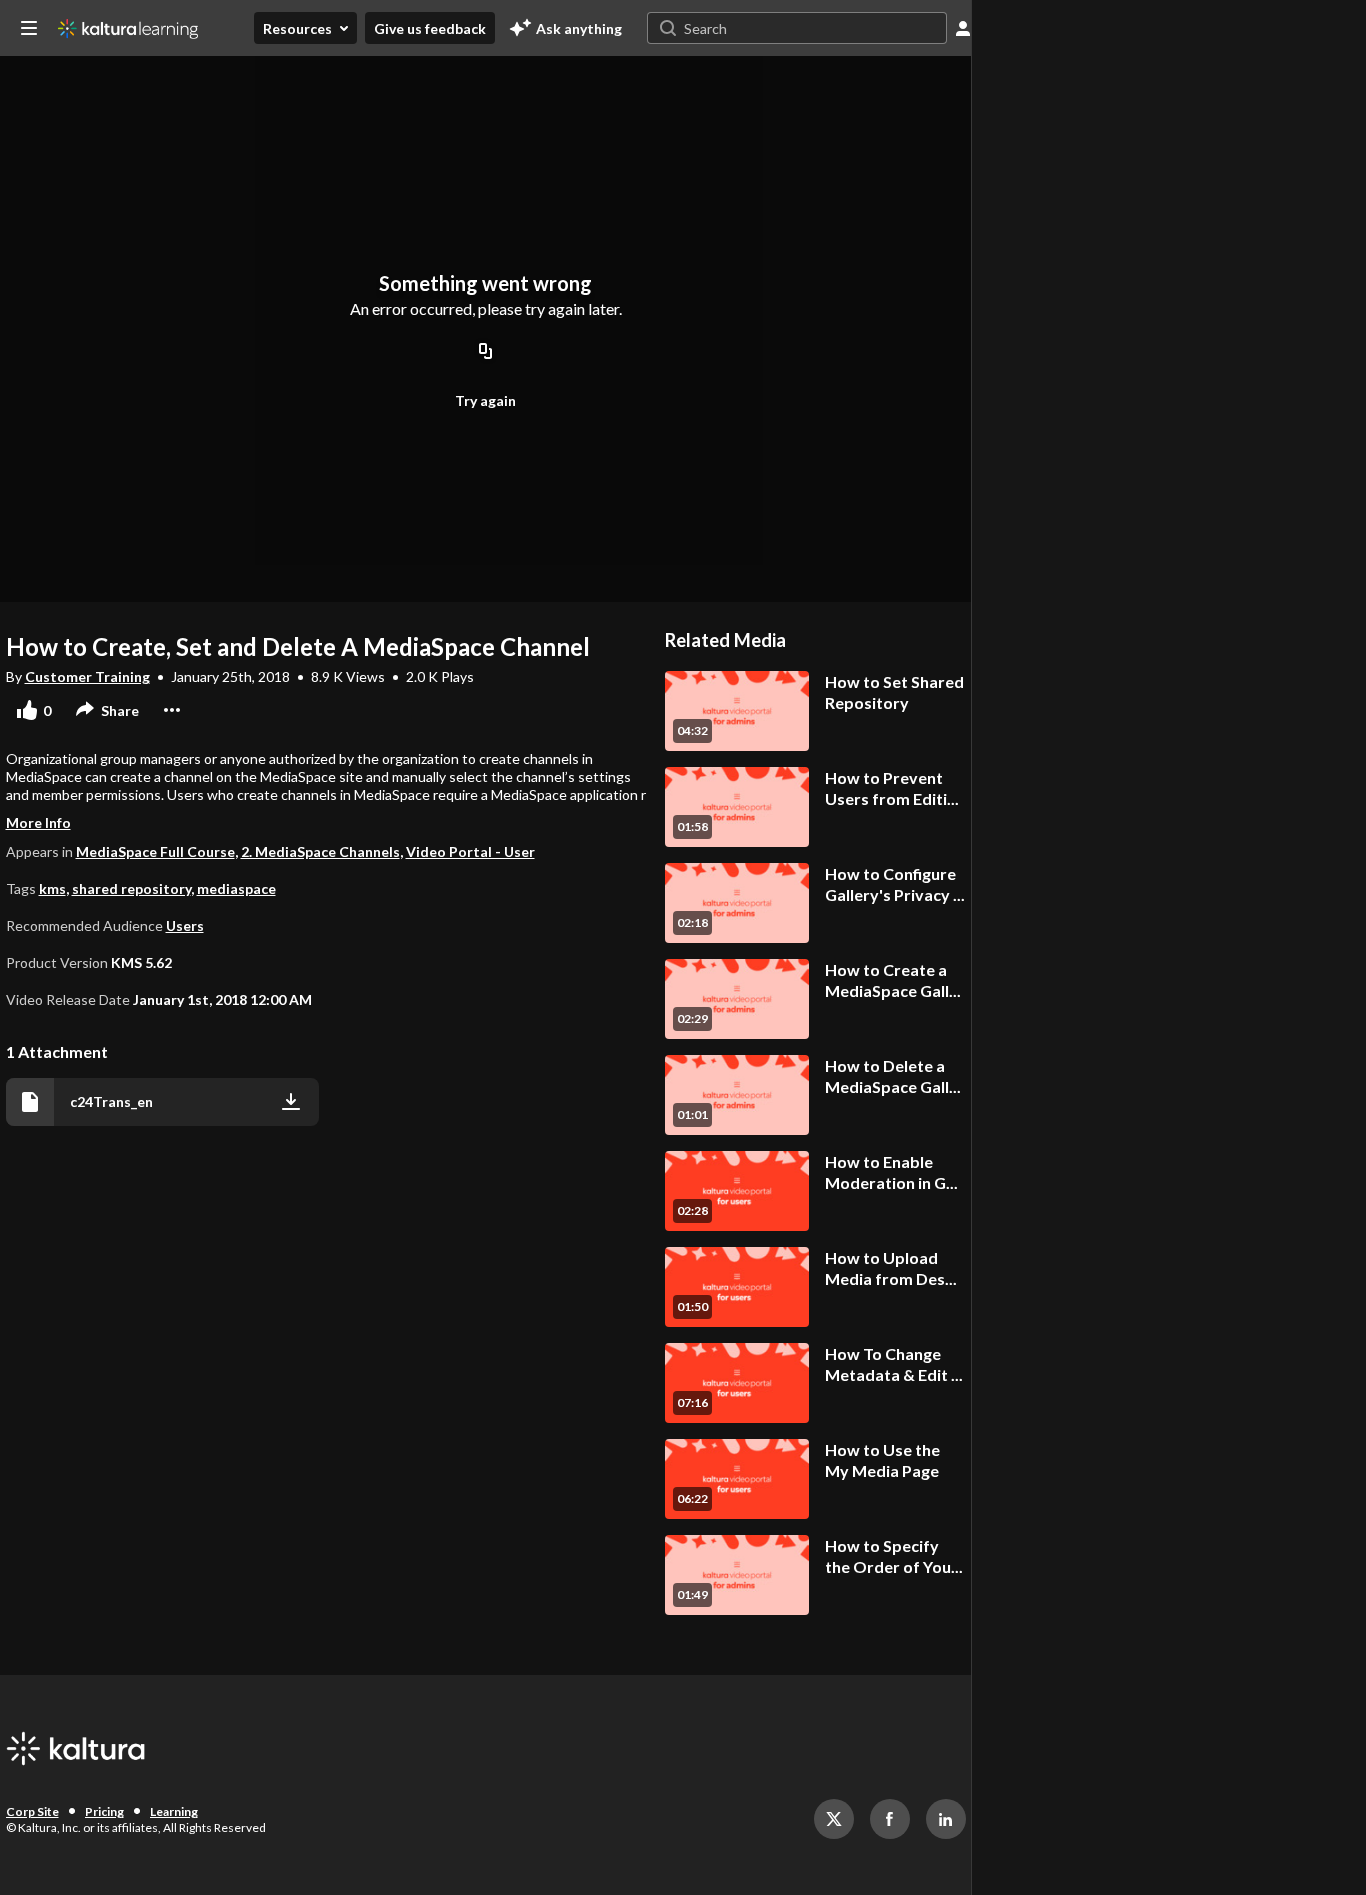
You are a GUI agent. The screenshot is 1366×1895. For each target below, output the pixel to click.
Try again (485, 400)
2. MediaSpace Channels (320, 851)
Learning (174, 1811)
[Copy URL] (486, 352)
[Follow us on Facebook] (890, 1819)
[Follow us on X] (834, 1819)
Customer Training (87, 676)
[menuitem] (305, 28)
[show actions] (172, 710)
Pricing (104, 1811)
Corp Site (32, 1811)
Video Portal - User (470, 851)
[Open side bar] (29, 28)
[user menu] (963, 28)
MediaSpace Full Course (155, 851)
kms (52, 888)
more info (38, 822)
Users (185, 925)
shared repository (131, 888)
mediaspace (236, 888)
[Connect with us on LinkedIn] (946, 1819)
